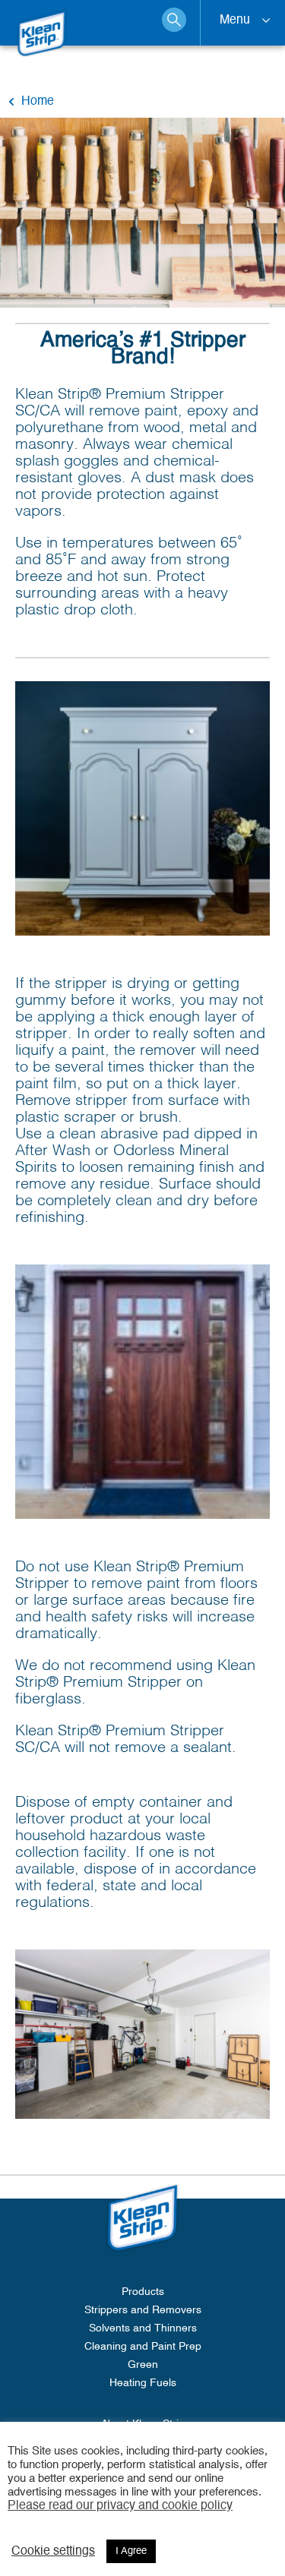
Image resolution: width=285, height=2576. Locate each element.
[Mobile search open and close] (174, 20)
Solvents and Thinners (143, 2328)
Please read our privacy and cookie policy (120, 2506)
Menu (235, 21)
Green (143, 2365)
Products (143, 2292)
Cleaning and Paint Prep (143, 2347)
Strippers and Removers (143, 2310)
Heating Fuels (143, 2383)
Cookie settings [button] (53, 2552)
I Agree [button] (131, 2551)
